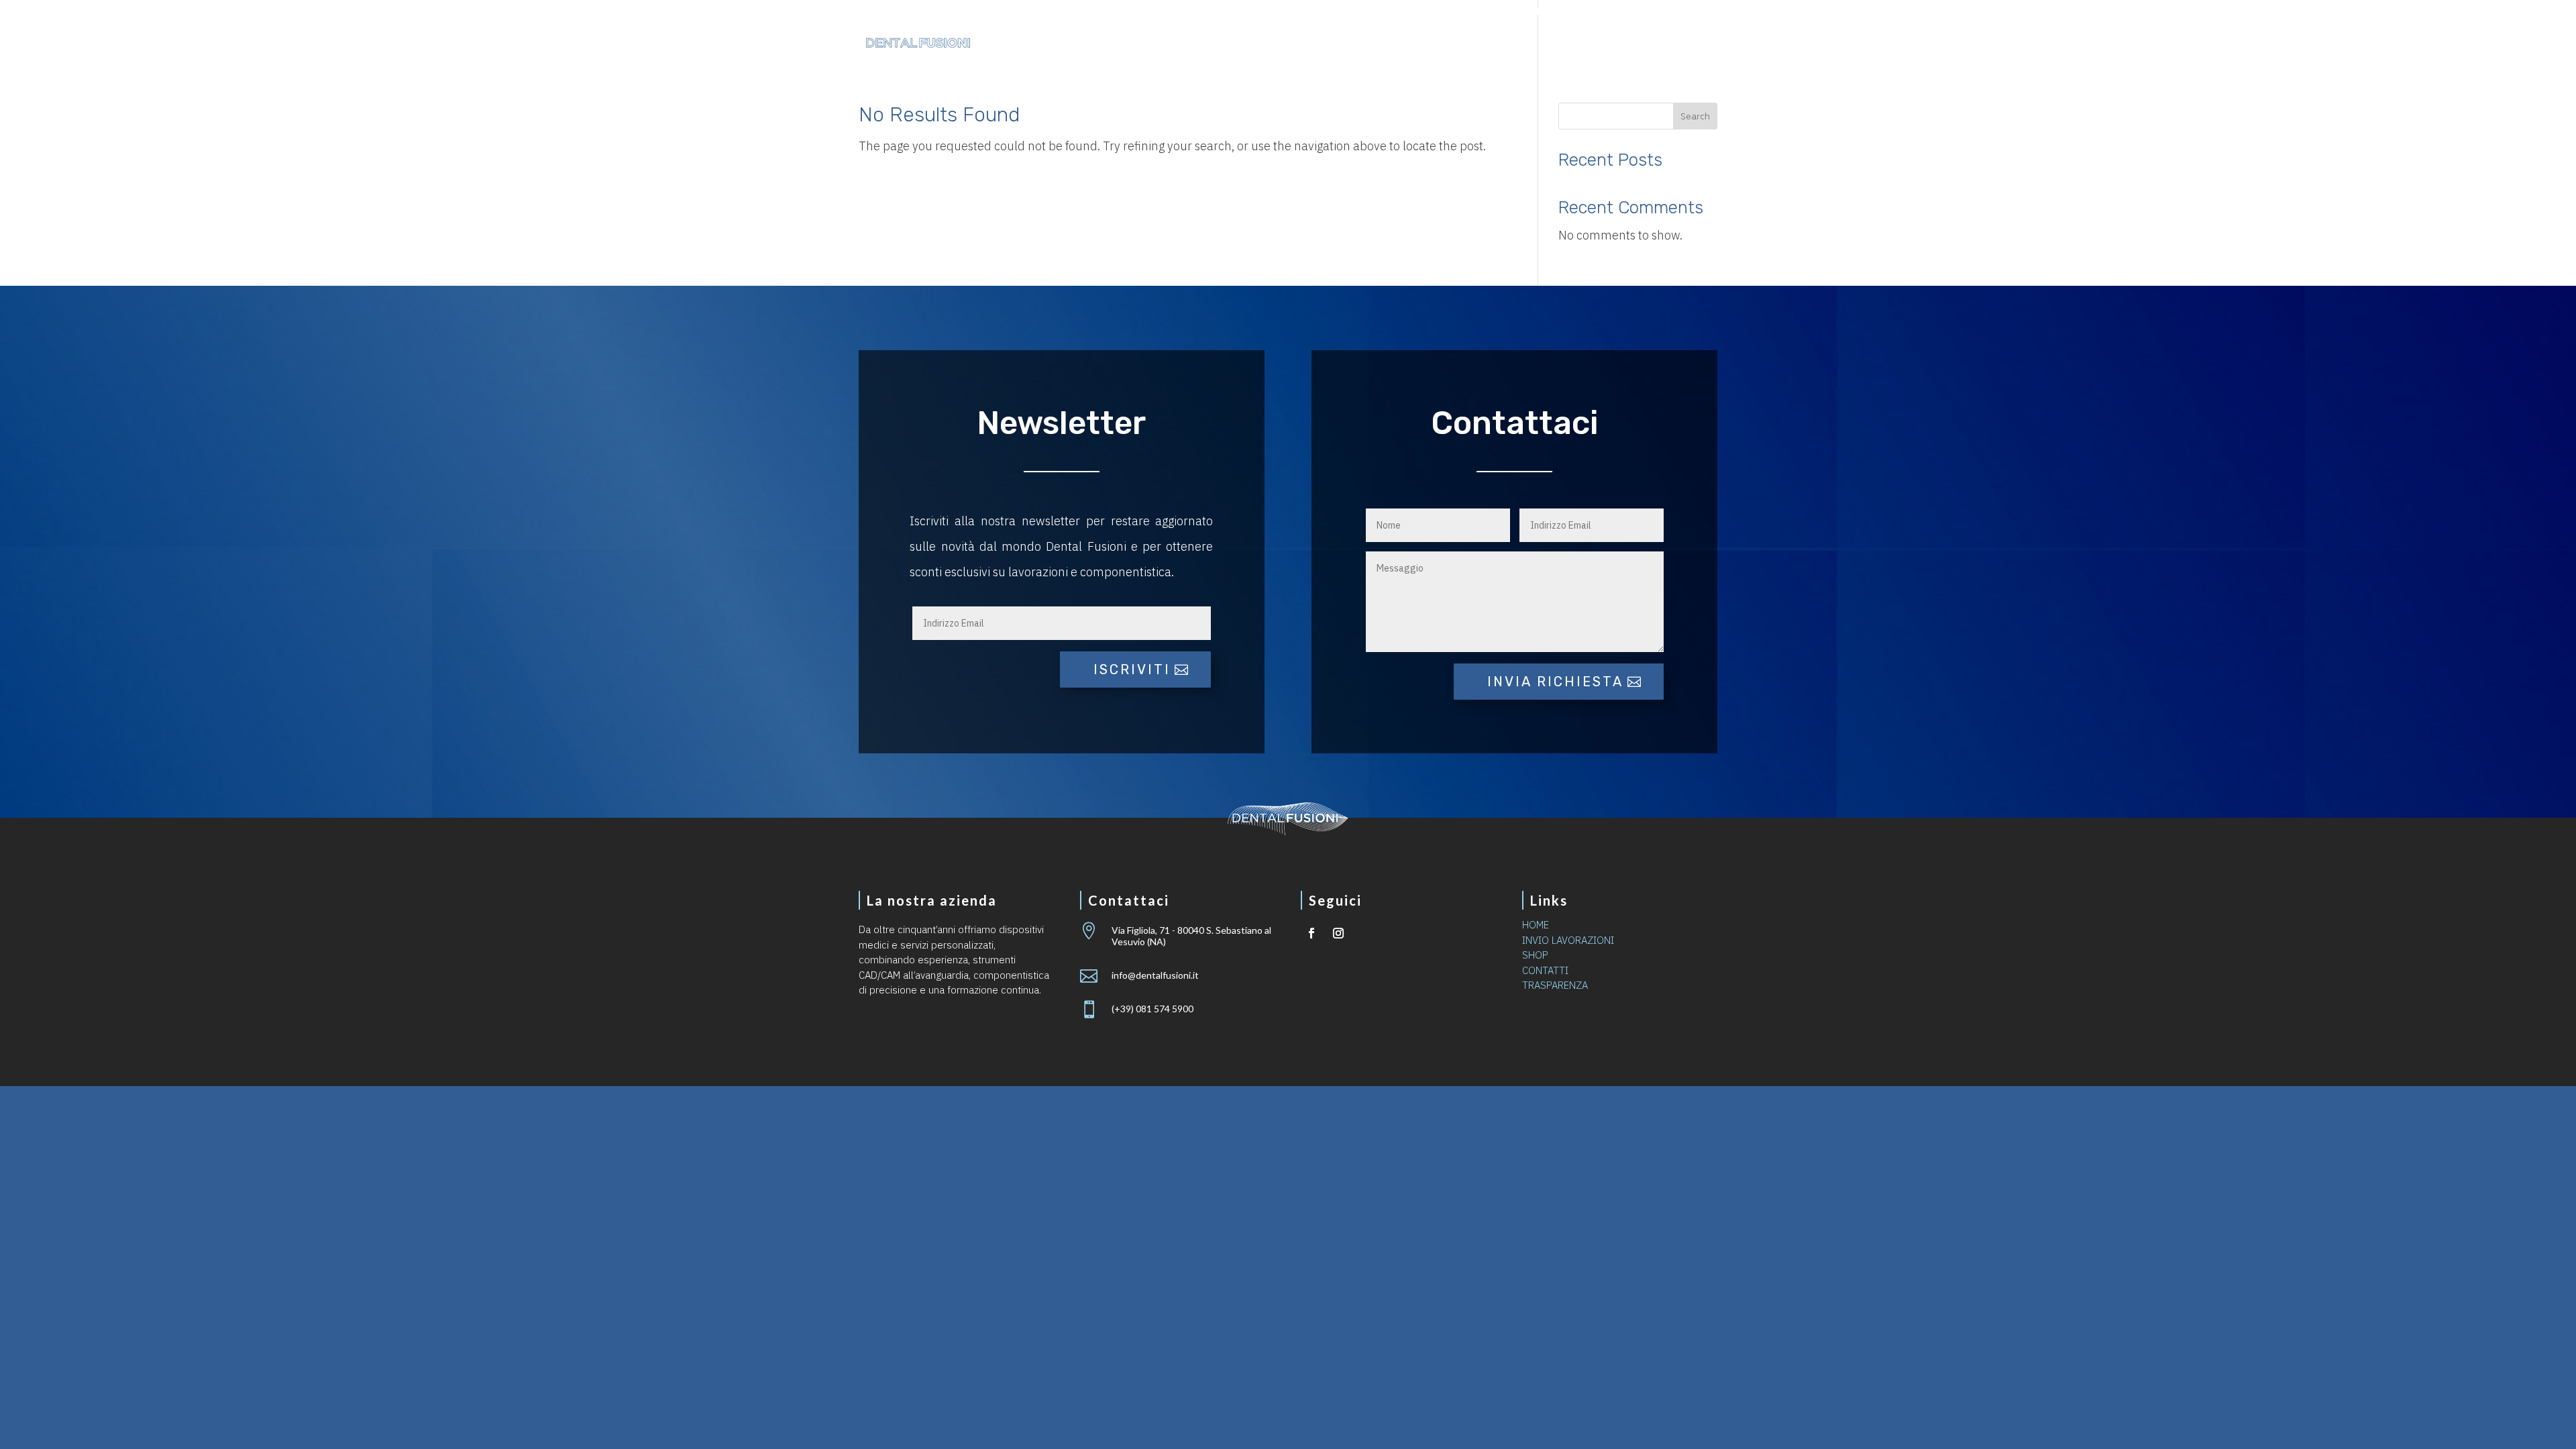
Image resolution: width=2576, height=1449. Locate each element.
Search (1695, 116)
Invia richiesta (1555, 682)
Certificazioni (1479, 12)
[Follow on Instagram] (1338, 933)
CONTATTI (1545, 970)
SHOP (1535, 955)
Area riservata (1676, 12)
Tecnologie (1310, 44)
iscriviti (1132, 669)
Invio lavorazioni (1576, 12)
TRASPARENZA (1555, 985)
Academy (1516, 44)
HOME (1536, 925)
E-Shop (1588, 44)
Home (1237, 44)
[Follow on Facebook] (1311, 933)
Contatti (1660, 44)
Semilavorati (1425, 44)
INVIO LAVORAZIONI (1568, 940)
